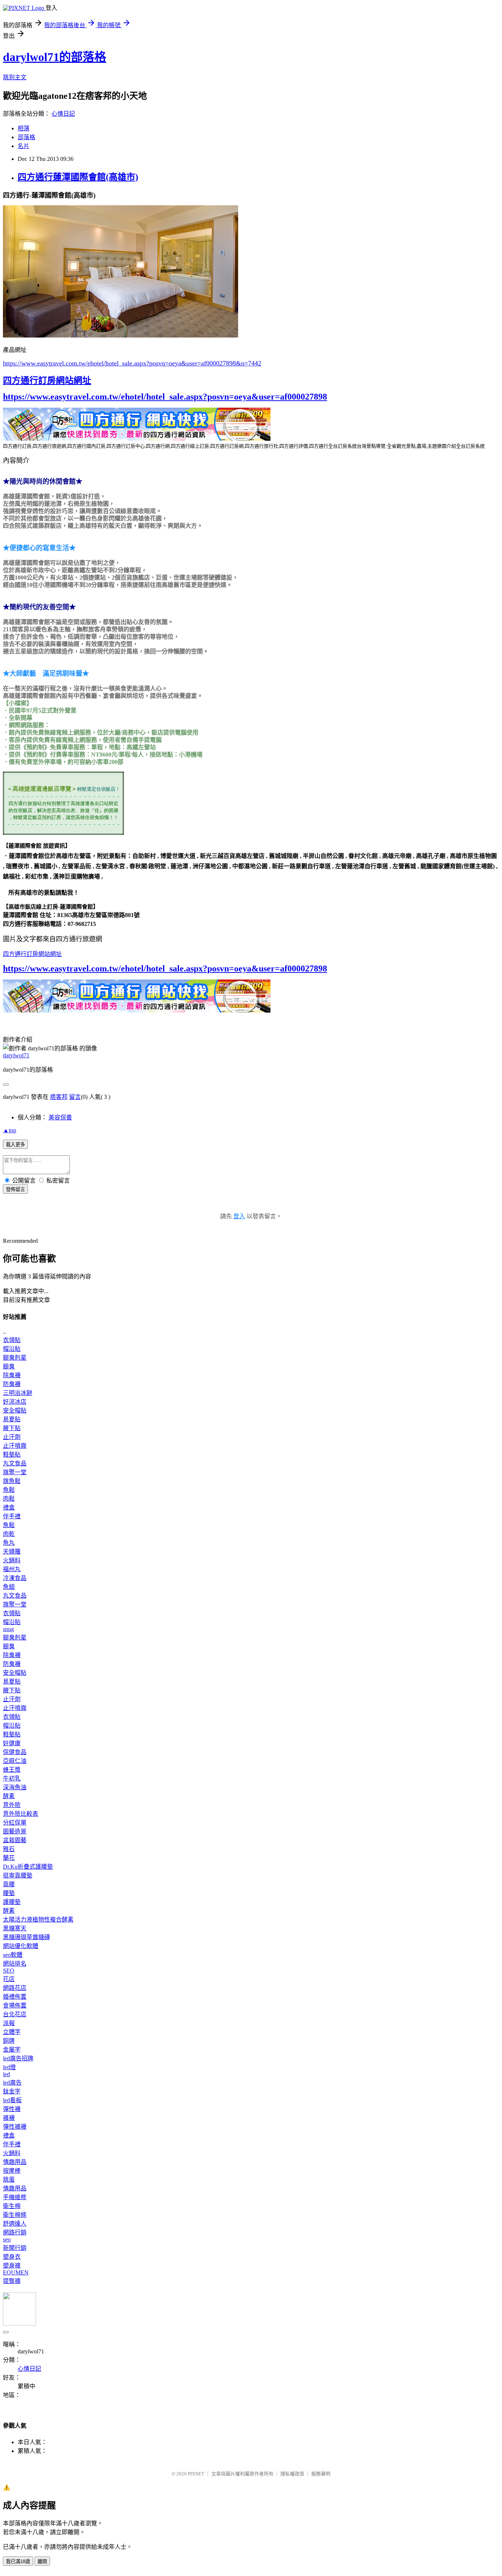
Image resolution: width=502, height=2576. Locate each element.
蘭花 (9, 1858)
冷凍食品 (15, 1578)
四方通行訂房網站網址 (47, 380)
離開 (42, 2561)
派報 (9, 2023)
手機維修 (15, 2197)
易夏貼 (12, 1419)
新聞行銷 (15, 2248)
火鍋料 (12, 1560)
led (6, 2074)
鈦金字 (12, 2091)
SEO (9, 1971)
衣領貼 (12, 1340)
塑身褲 (12, 2265)
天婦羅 (12, 1552)
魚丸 (9, 1543)
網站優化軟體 (21, 1946)
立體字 (12, 2032)
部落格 (26, 137)
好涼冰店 (15, 1402)
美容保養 (60, 1117)
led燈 (9, 2067)
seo (7, 2239)
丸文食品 (15, 1463)
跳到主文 (15, 77)
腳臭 (9, 1366)
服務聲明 (321, 2474)
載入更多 (15, 1145)
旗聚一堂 (15, 1472)
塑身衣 (12, 2257)
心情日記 (63, 114)
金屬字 (12, 2050)
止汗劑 (12, 1437)
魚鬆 (9, 1490)
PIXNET (196, 2474)
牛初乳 (12, 1778)
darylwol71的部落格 (55, 57)
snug (8, 1629)
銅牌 (9, 2041)
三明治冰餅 (18, 1393)
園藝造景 (15, 1831)
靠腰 (9, 1884)
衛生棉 (12, 2206)
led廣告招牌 (18, 2058)
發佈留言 (15, 1189)
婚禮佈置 (15, 1997)
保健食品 (15, 1752)
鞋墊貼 (12, 1455)
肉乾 (9, 1534)
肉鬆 (9, 1499)
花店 (9, 1979)
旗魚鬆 (12, 1481)
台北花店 (15, 2014)
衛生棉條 (15, 2215)
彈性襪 (12, 2109)
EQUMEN (16, 2272)
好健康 (12, 1743)
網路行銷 (15, 2232)
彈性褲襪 (15, 2127)
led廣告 (12, 2083)
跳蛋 (9, 2180)
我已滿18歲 (18, 2561)
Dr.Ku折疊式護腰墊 (28, 1867)
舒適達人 (15, 2224)
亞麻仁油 (15, 1761)
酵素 (9, 1796)
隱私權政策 (292, 2474)
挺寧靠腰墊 (18, 1875)
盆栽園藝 (15, 1840)
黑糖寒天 (15, 1928)
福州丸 (12, 1569)
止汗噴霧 (15, 1446)
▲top (10, 1130)
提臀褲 (12, 2281)
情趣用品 (15, 2162)
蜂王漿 (12, 1770)
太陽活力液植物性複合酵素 (38, 1920)
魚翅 (9, 1587)
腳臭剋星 (15, 1358)
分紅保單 (15, 1823)
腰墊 (9, 1893)
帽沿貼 (12, 1349)
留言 (75, 1097)
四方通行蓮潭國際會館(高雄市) (78, 177)
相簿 (24, 128)
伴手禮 (12, 1516)
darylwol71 (16, 1055)
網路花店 (15, 1988)
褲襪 (9, 2118)
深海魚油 (15, 1787)
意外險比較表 (21, 1814)
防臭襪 (12, 1384)
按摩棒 (12, 2171)
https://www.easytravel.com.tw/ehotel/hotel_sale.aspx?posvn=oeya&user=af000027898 (165, 397)
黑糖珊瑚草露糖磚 (26, 1937)
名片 (24, 146)
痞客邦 (59, 1097)
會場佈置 (15, 2005)
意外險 (12, 1805)
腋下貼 (12, 1428)
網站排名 (15, 1964)
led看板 (12, 2100)
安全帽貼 (15, 1410)
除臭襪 (12, 1375)
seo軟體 (13, 1955)
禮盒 (9, 1507)
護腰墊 (12, 1902)
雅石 (9, 1849)
